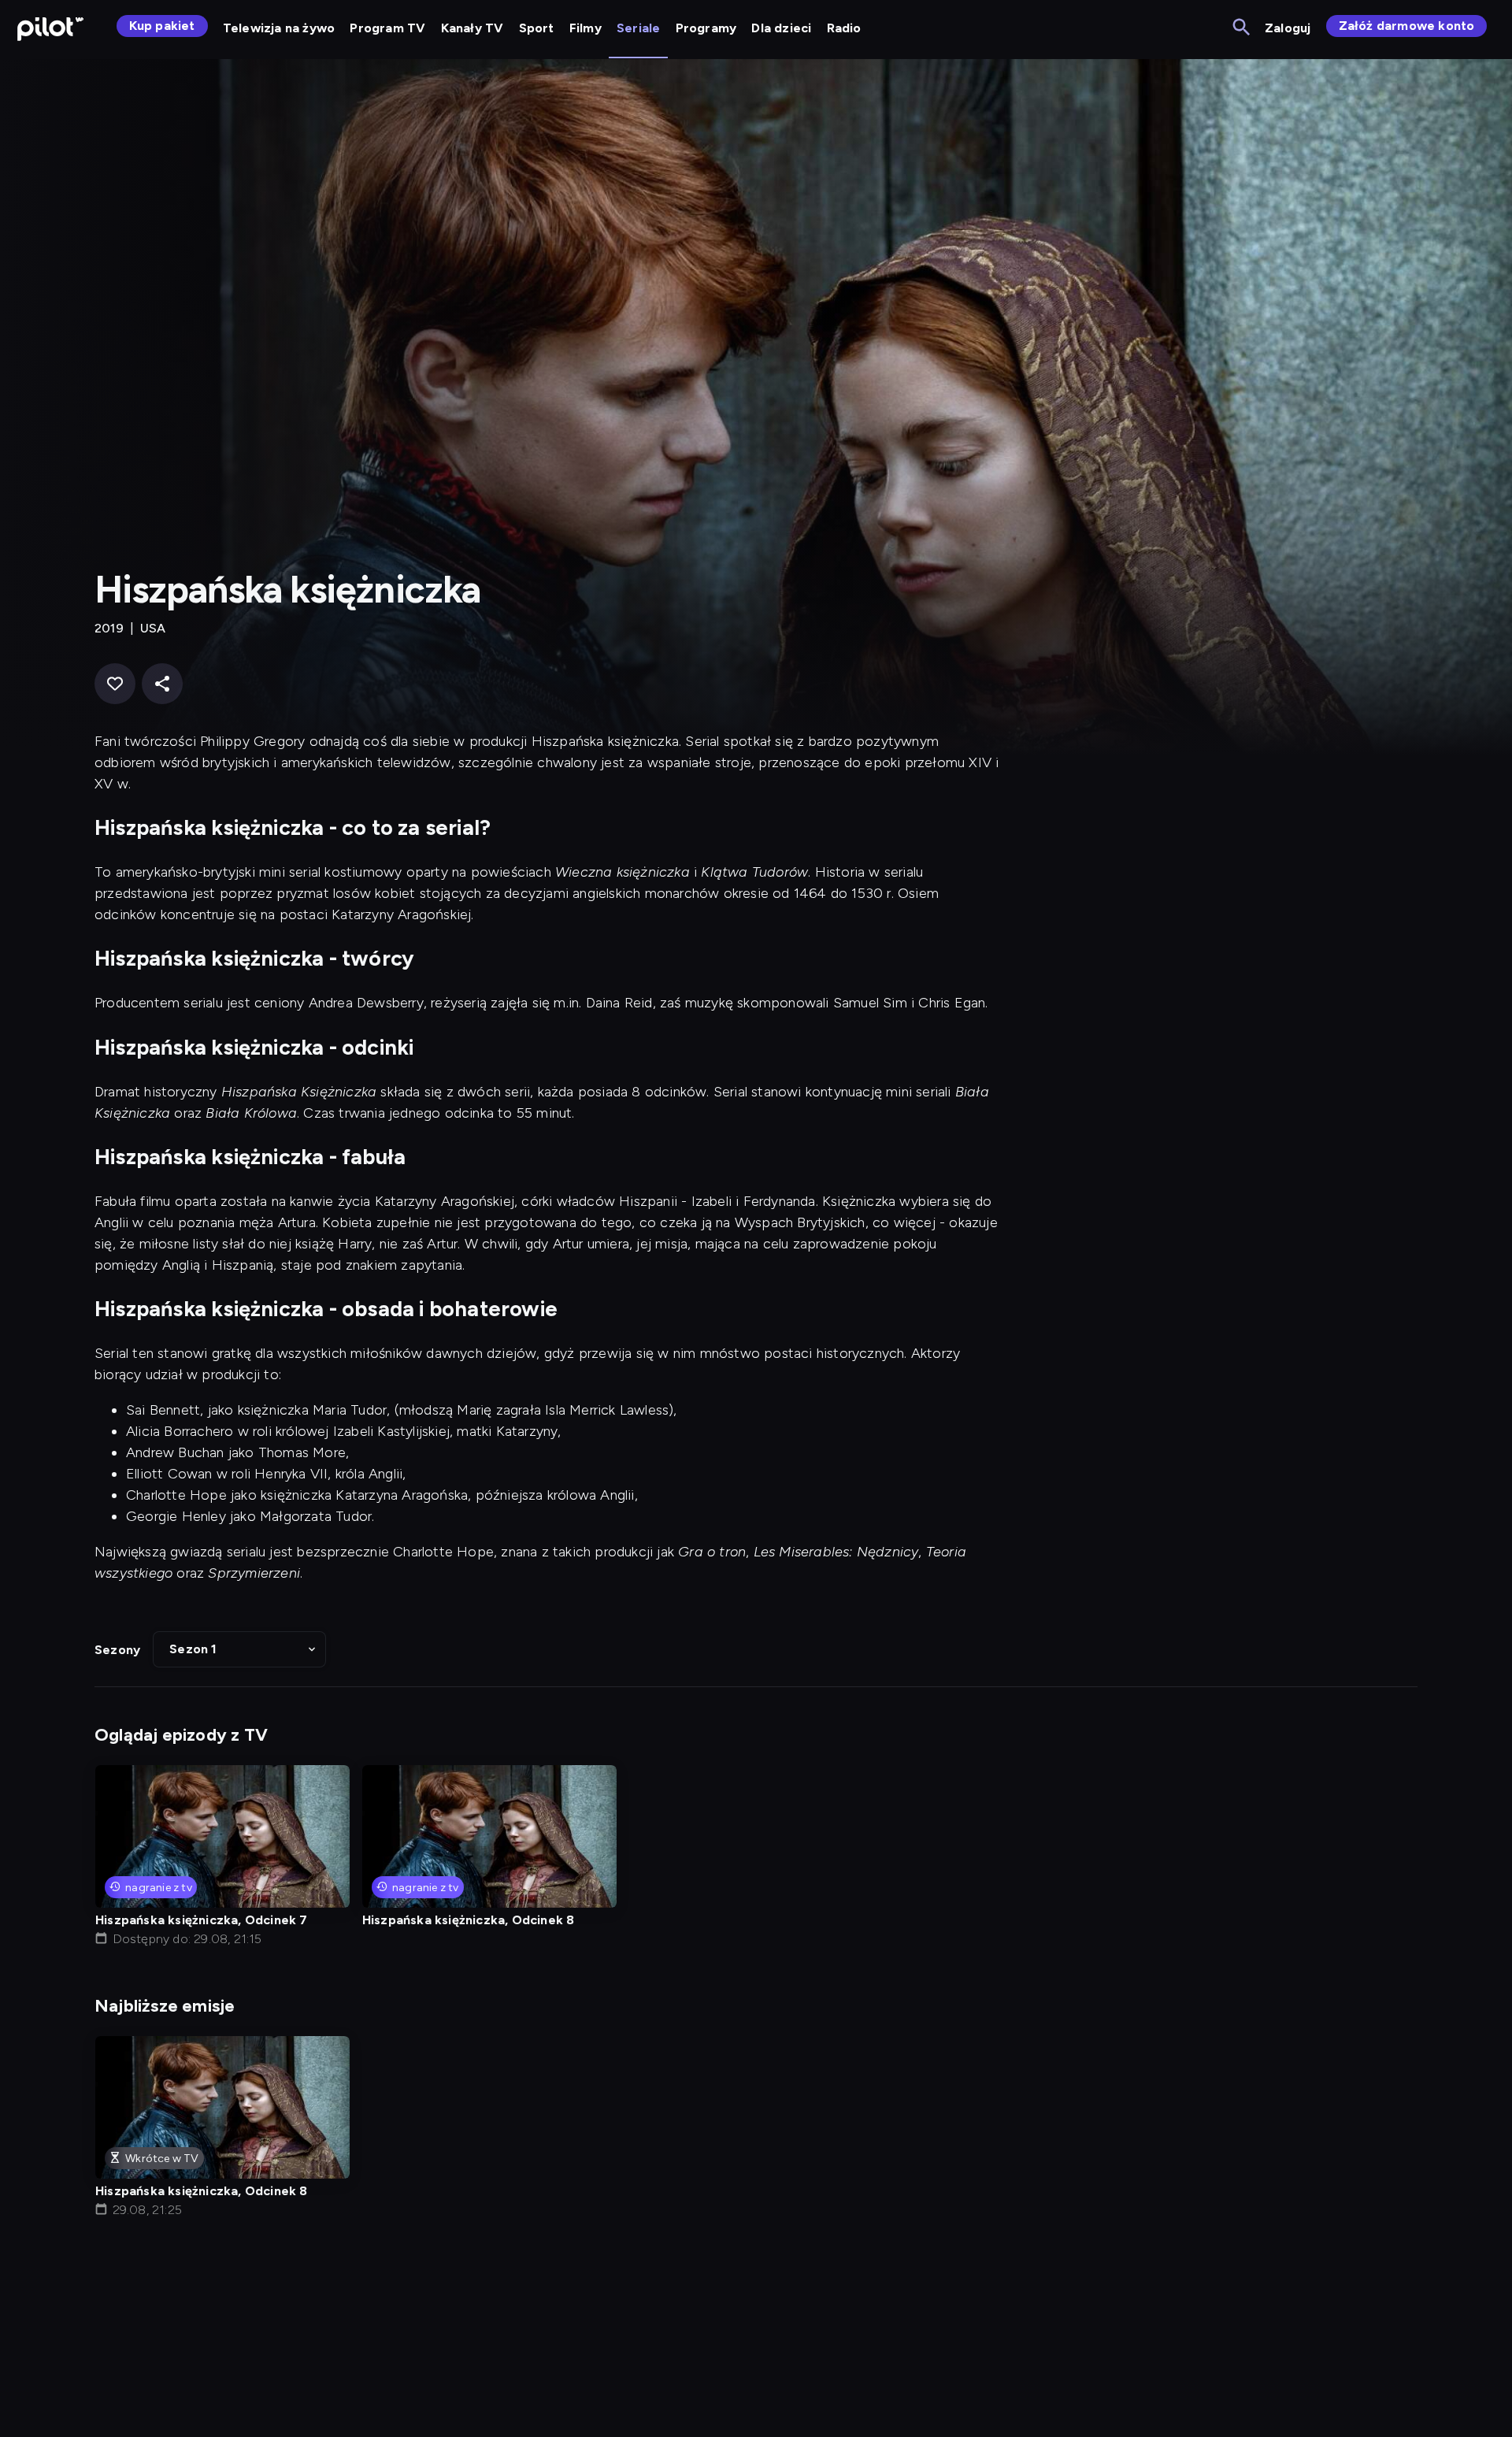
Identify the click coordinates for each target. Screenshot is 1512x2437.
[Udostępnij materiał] (162, 684)
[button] (239, 1649)
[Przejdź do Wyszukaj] (1242, 28)
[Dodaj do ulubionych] (115, 684)
